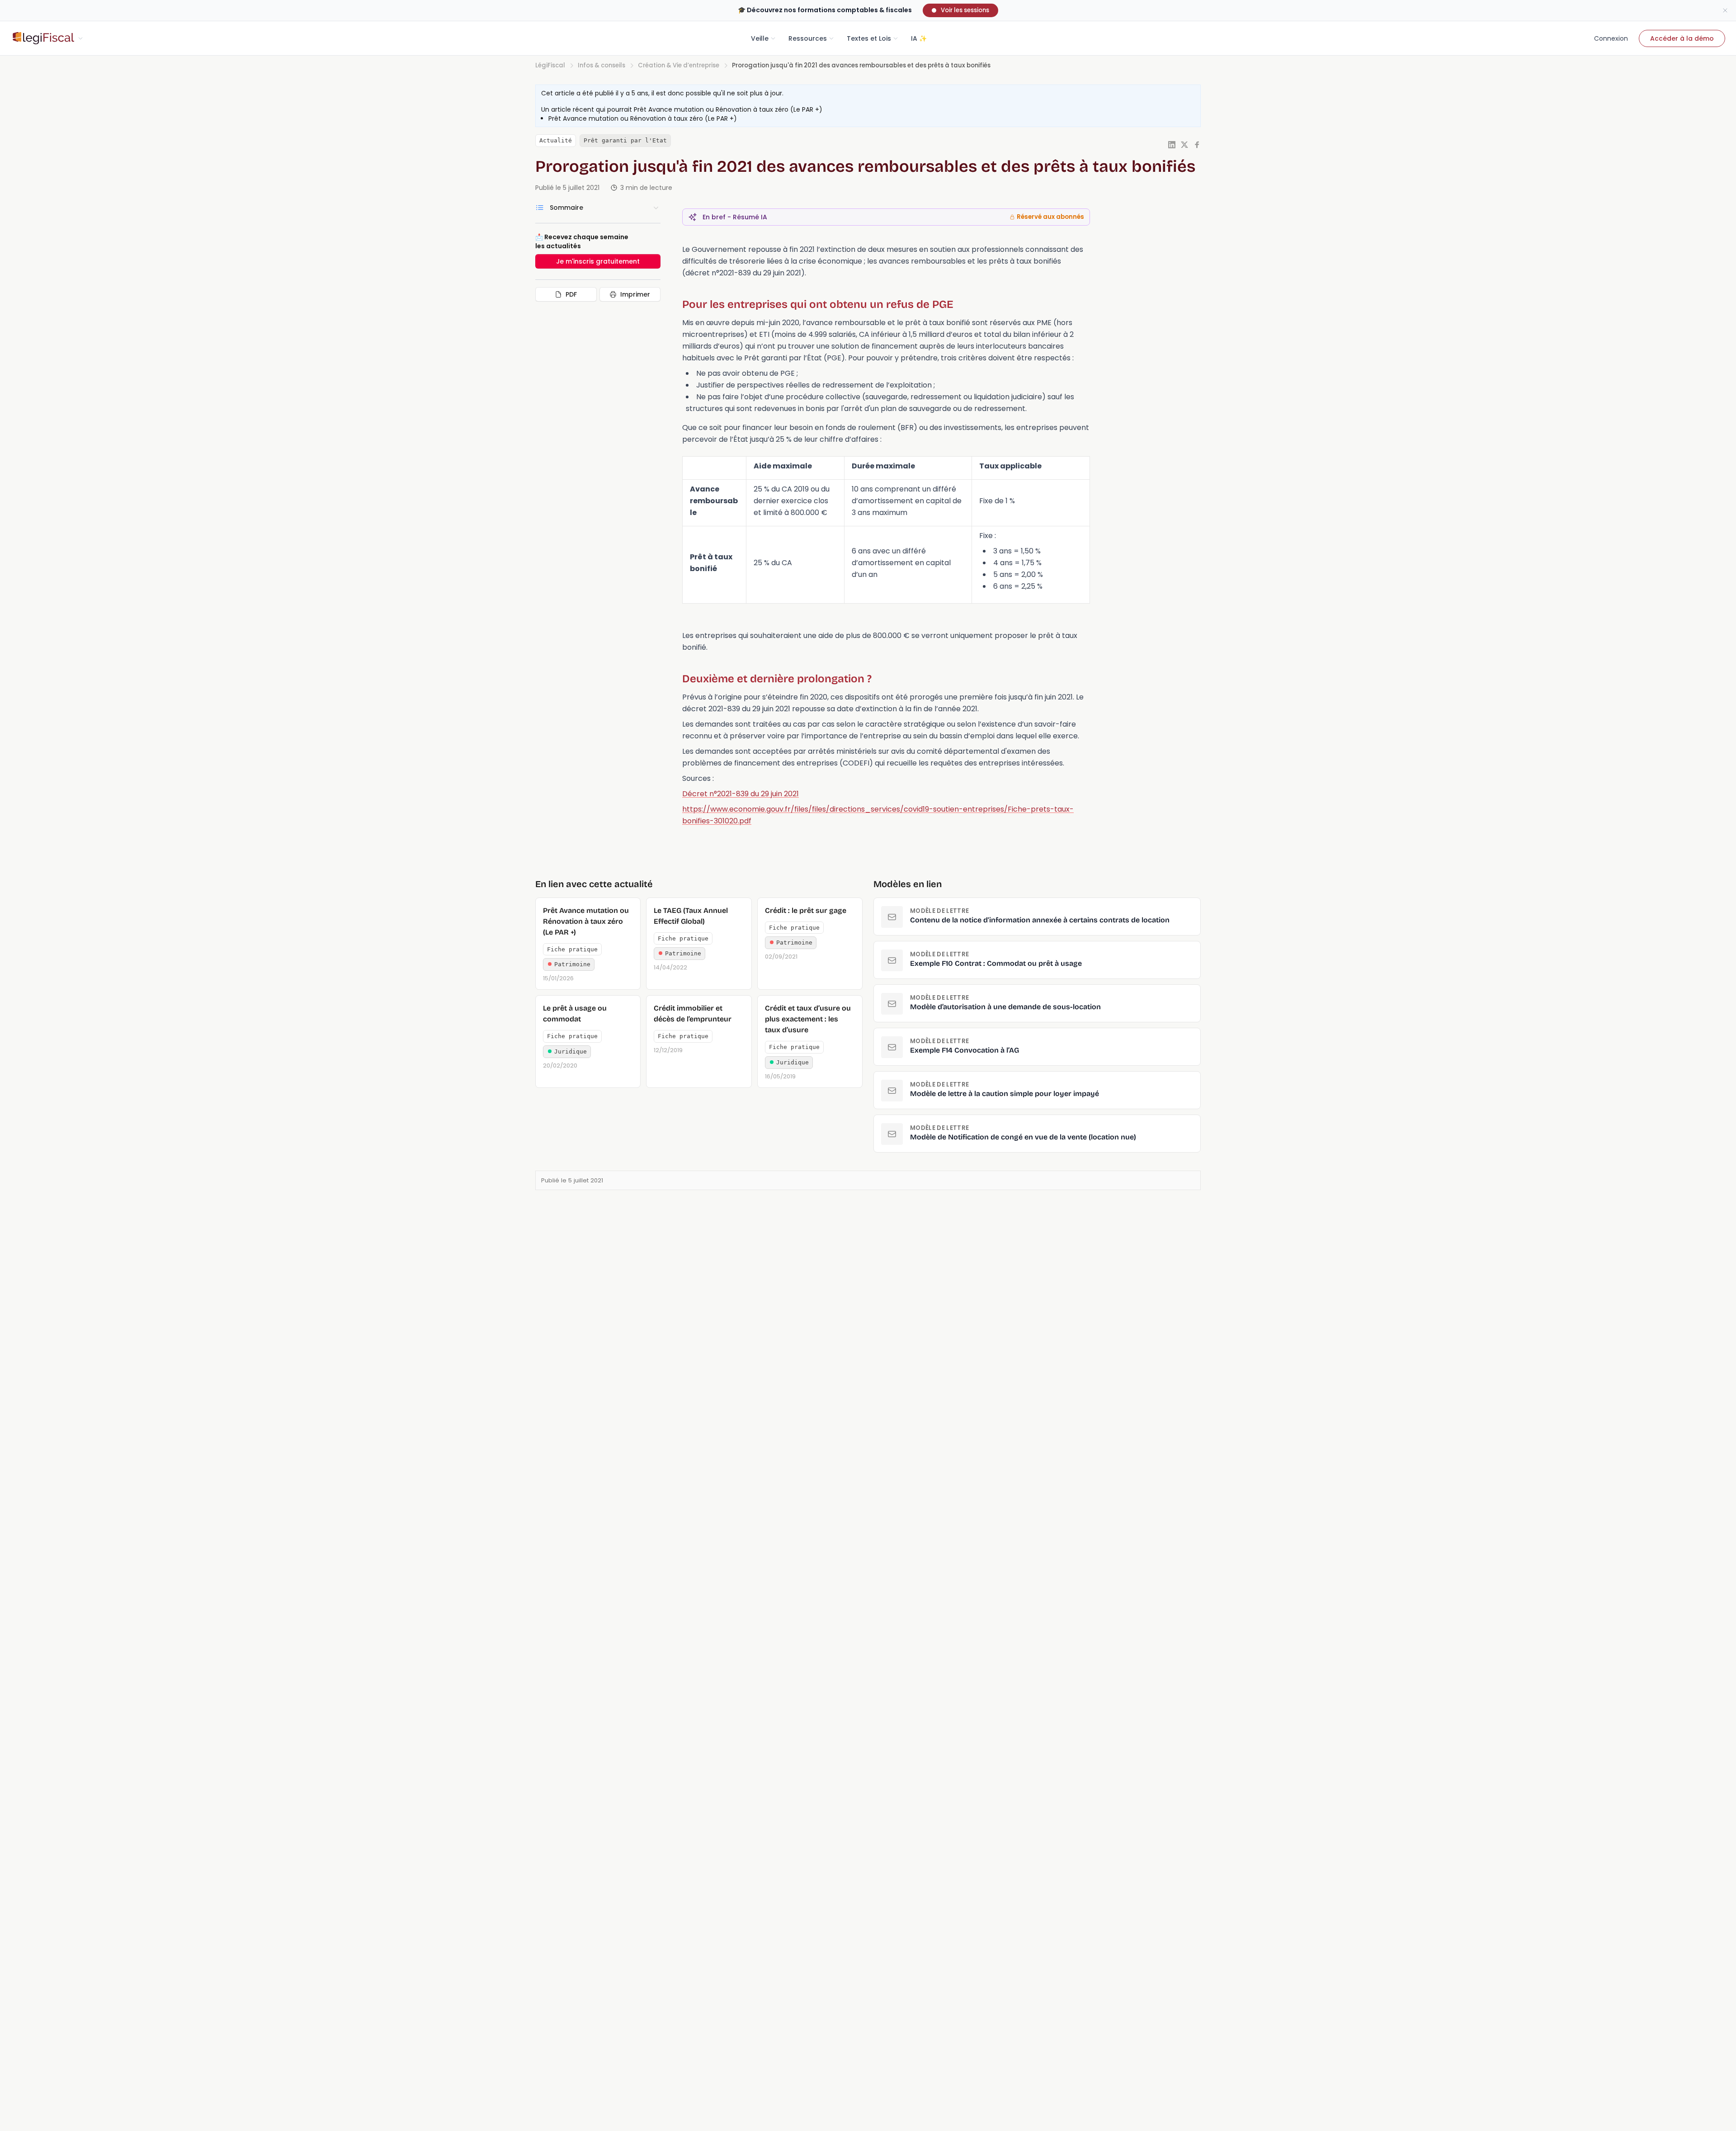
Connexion (1611, 38)
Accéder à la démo (1682, 38)
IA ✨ (919, 38)
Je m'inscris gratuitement (598, 261)
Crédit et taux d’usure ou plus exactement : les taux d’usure (808, 1019)
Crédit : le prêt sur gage (806, 910)
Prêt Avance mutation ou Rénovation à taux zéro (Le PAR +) (728, 109)
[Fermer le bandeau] (1725, 10)
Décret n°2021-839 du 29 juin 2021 (741, 794)
